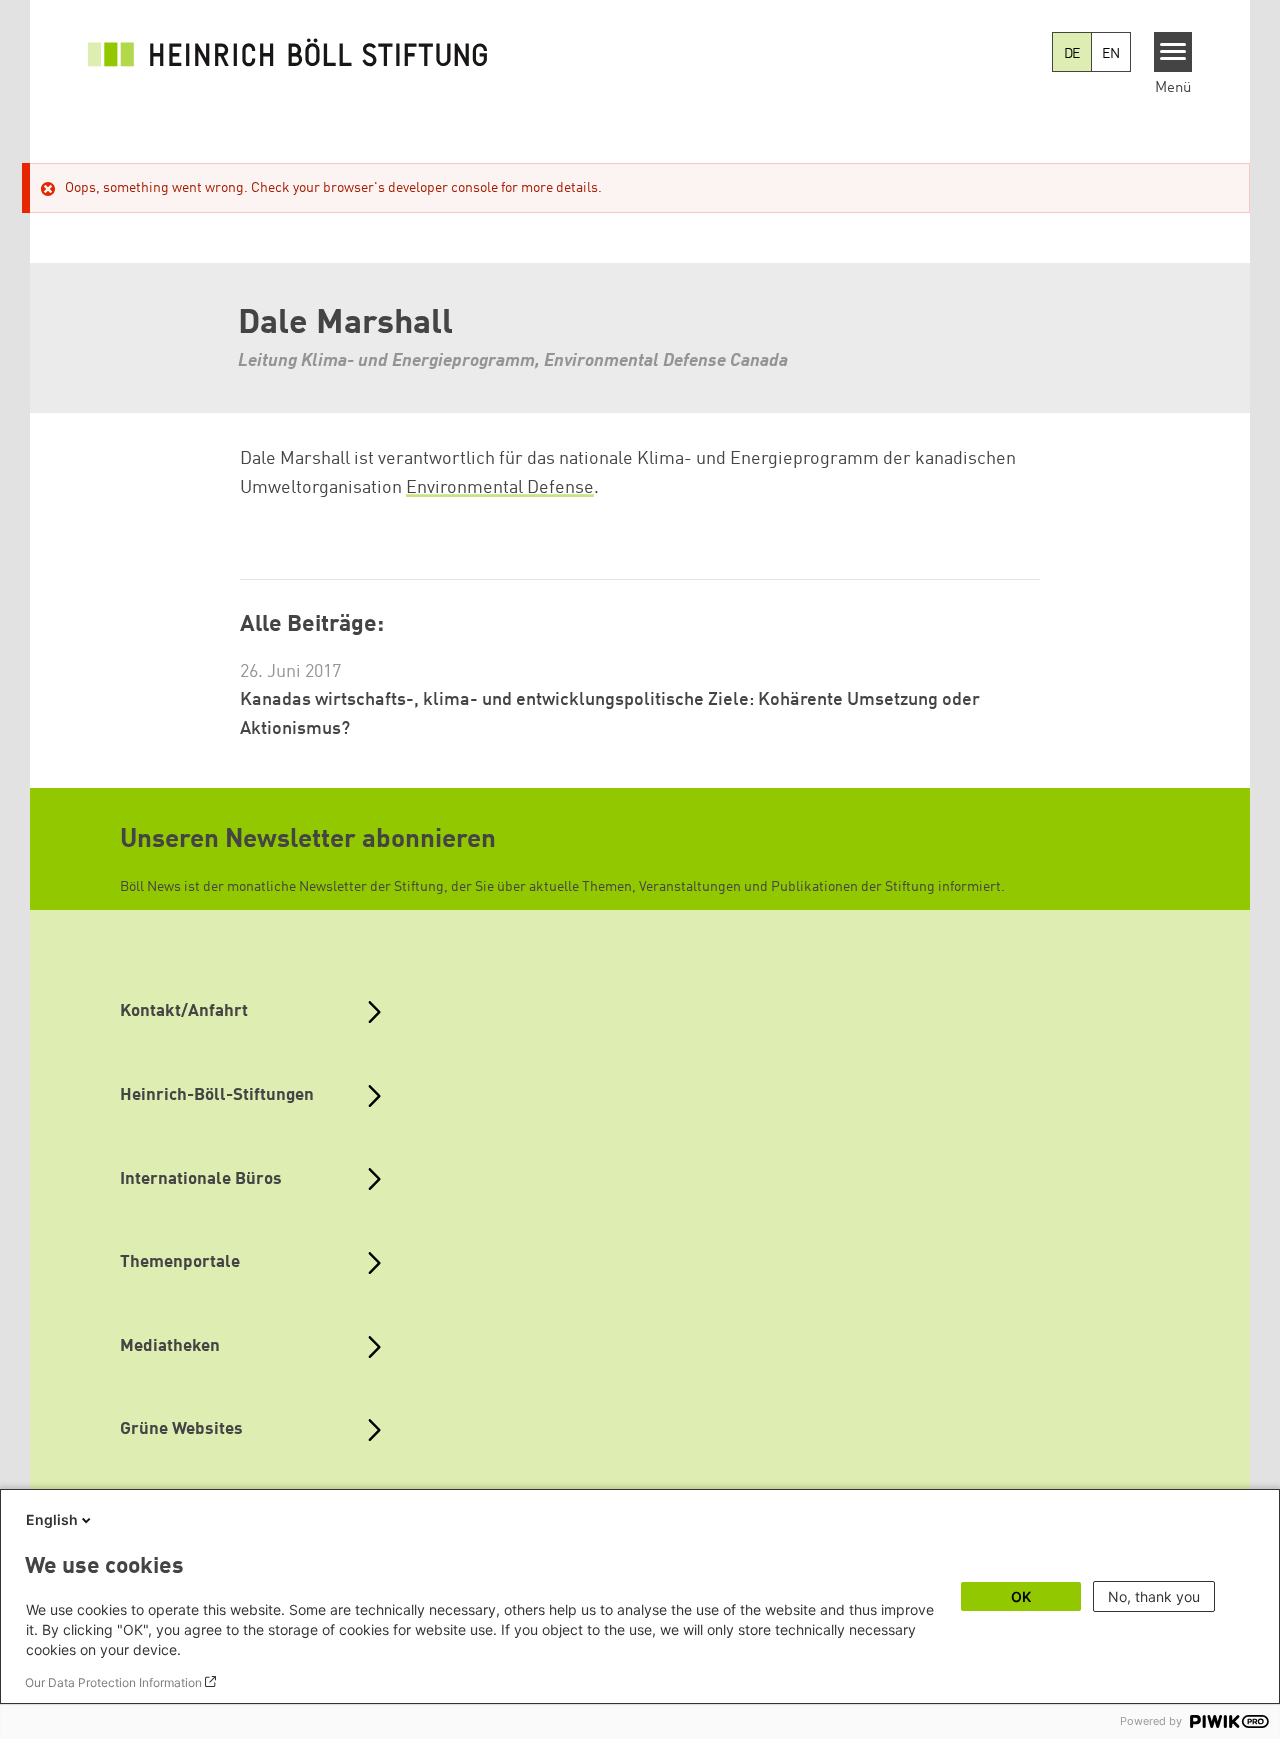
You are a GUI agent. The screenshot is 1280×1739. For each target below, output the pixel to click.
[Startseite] (288, 52)
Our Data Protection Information (113, 1682)
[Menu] (1173, 52)
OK (1021, 1596)
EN (1111, 54)
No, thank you (1154, 1596)
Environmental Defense (500, 488)
